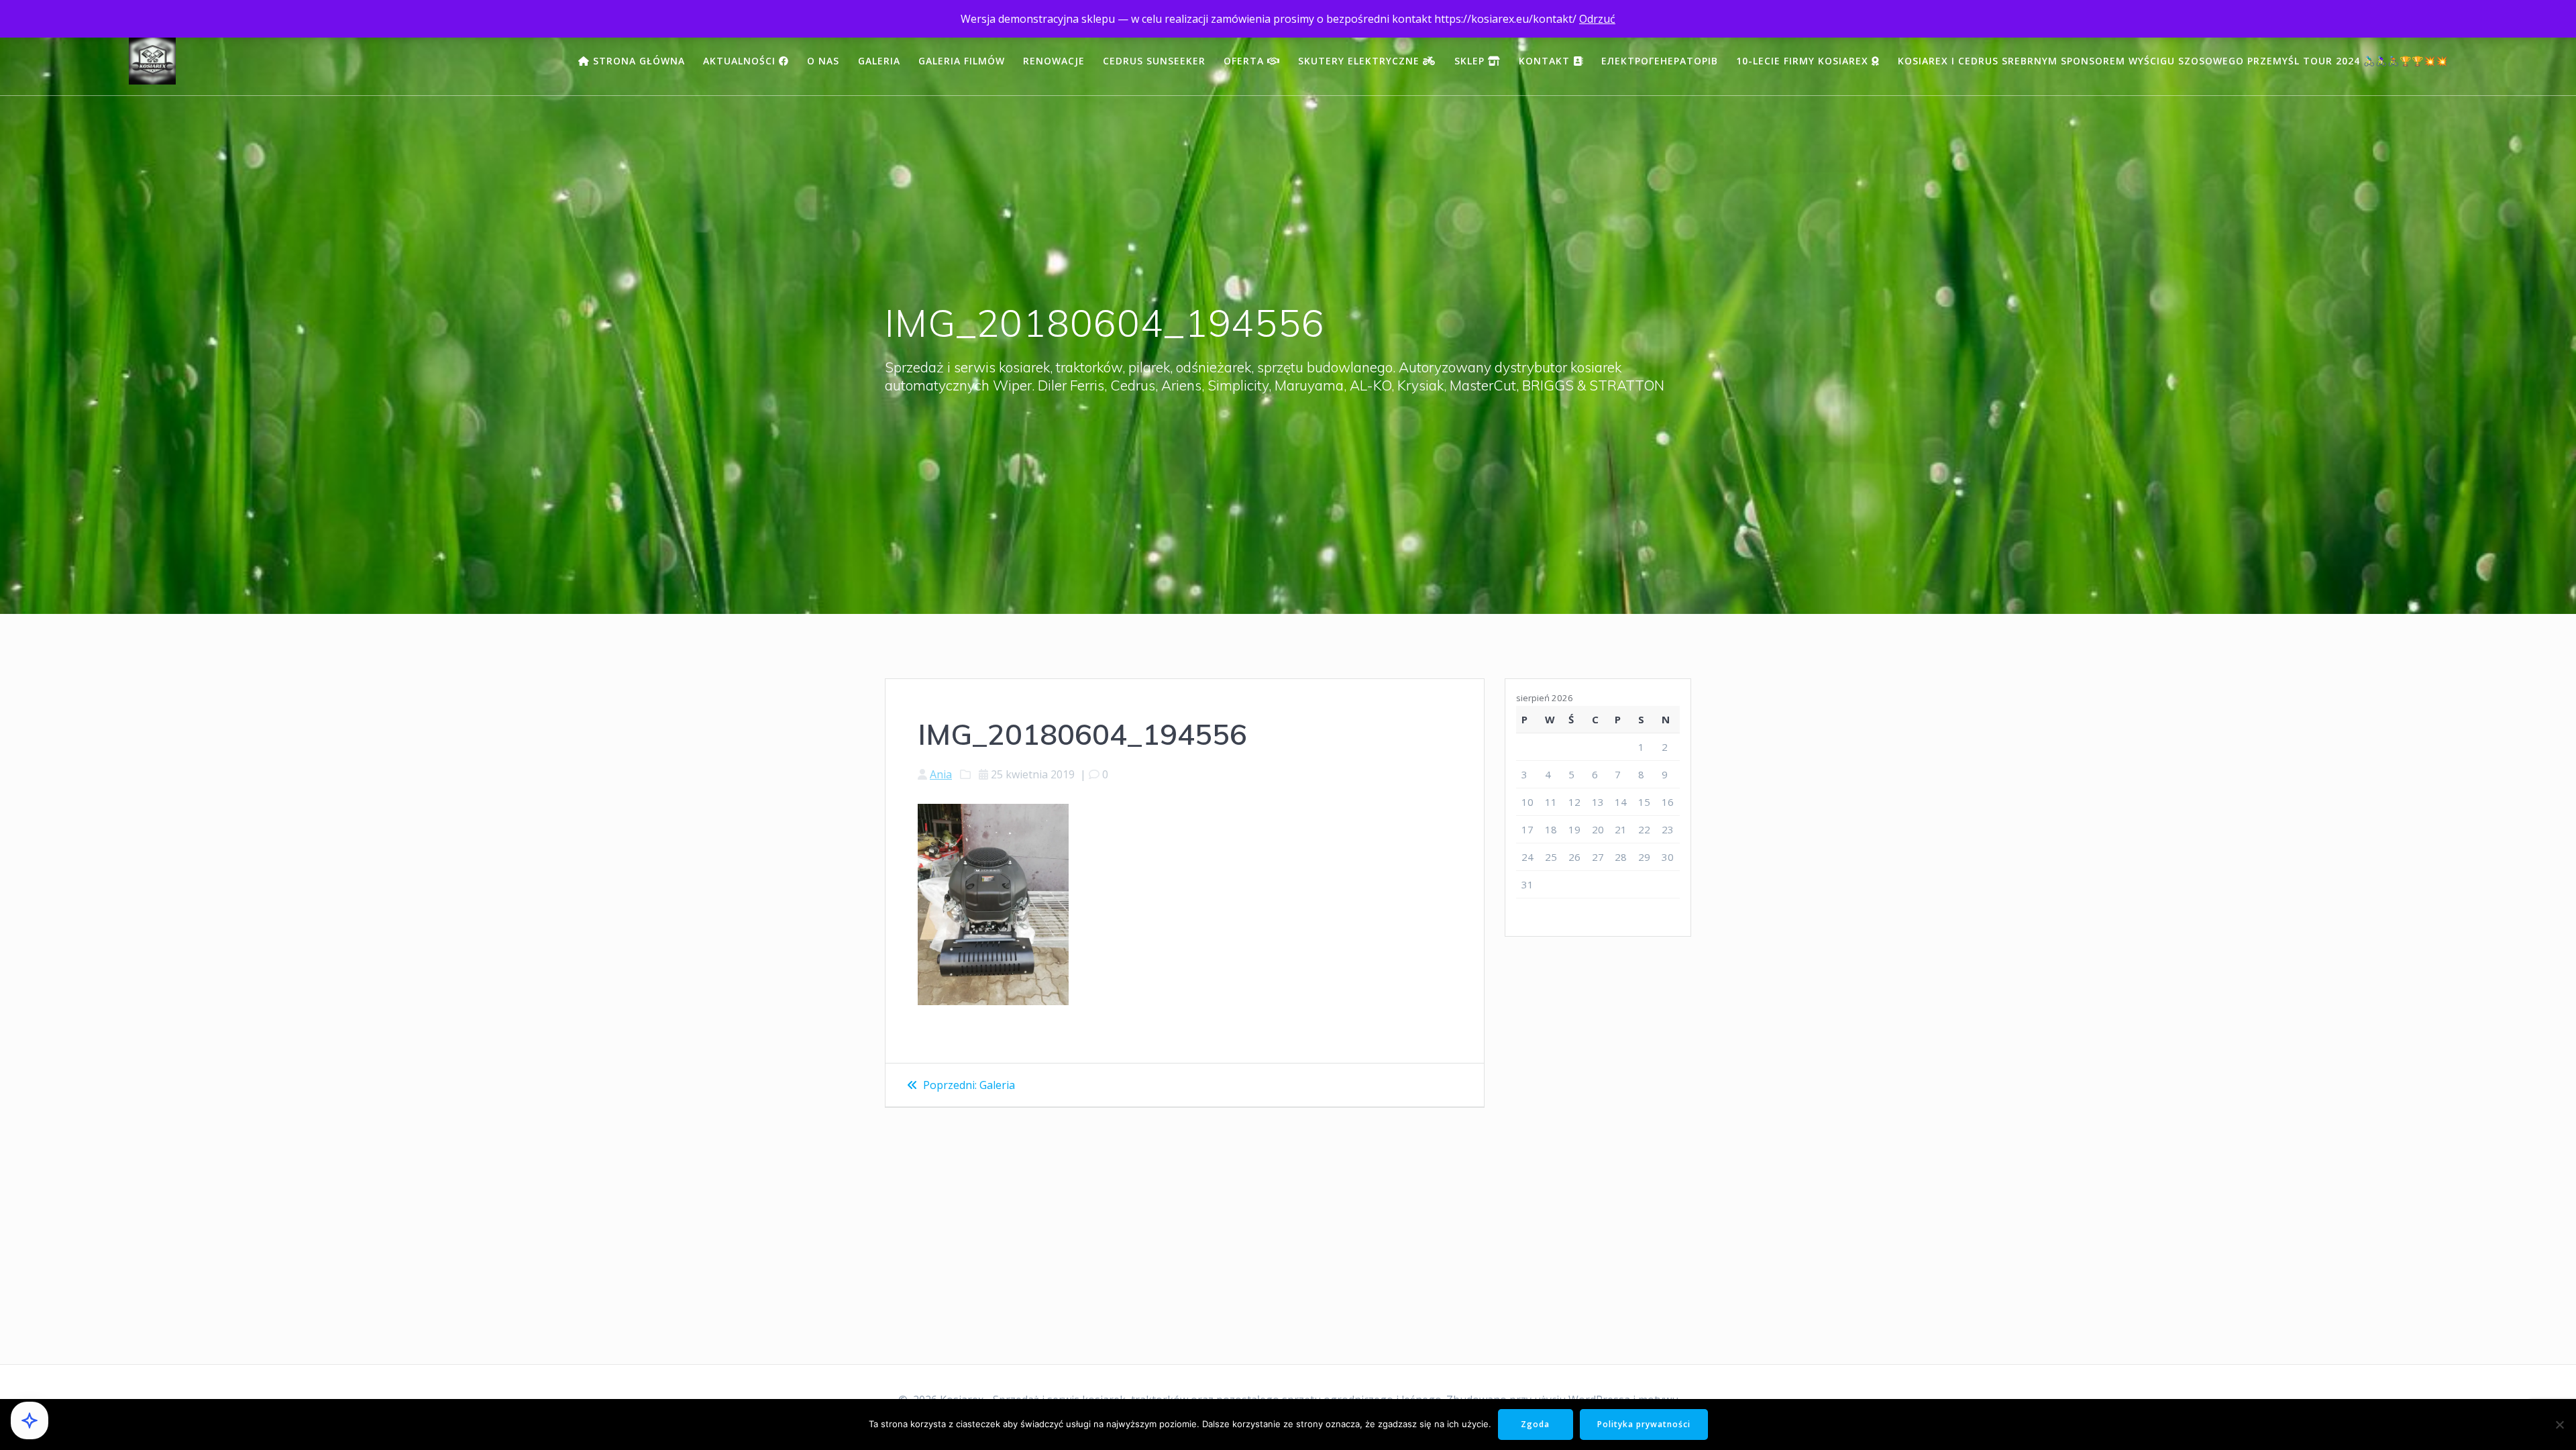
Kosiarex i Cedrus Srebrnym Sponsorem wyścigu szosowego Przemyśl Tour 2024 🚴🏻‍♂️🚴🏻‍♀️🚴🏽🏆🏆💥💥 (2173, 61)
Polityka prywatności (1644, 1424)
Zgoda (1535, 1424)
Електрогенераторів (1660, 61)
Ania (941, 774)
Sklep (1471, 61)
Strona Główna (637, 61)
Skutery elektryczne (1360, 61)
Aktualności (741, 61)
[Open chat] (30, 1420)
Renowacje (1054, 61)
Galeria (879, 61)
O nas (823, 61)
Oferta (1245, 61)
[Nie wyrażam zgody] (2559, 1425)
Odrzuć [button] (1597, 19)
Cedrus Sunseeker (1154, 61)
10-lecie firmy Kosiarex (1804, 61)
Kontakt (1546, 61)
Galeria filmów (962, 61)
